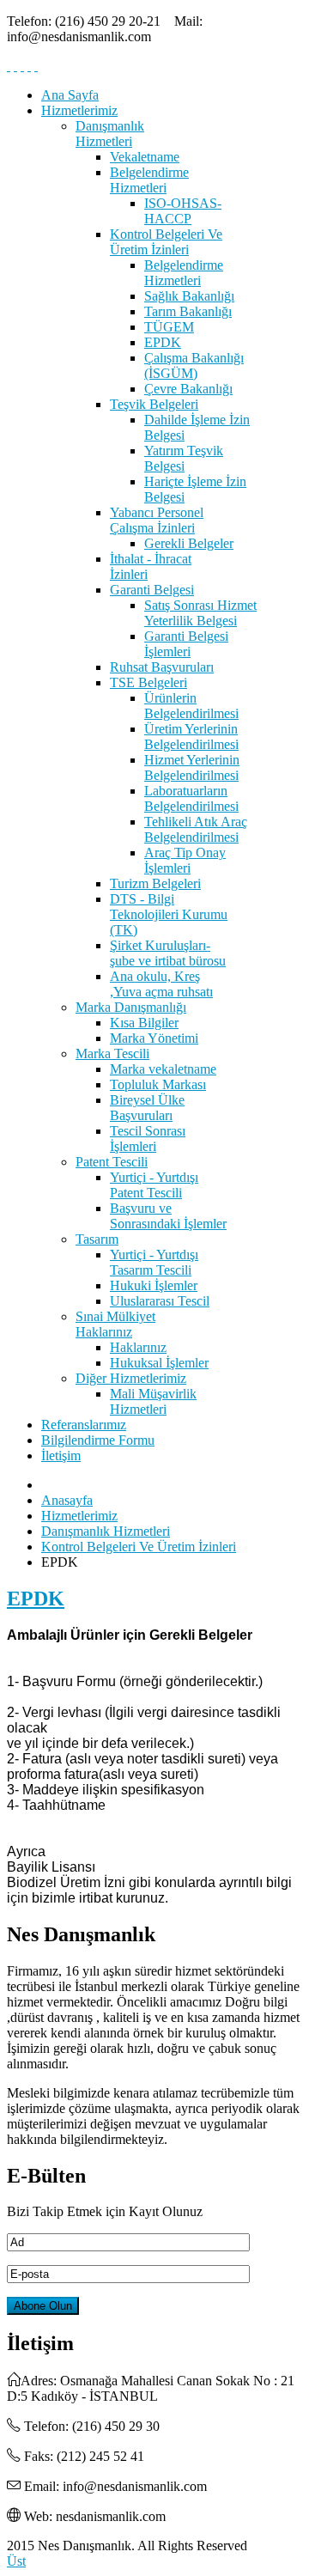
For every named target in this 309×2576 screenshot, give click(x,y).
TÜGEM (169, 327)
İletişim (61, 1455)
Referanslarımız (84, 1425)
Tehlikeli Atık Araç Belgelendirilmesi (196, 829)
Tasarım (97, 1239)
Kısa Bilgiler (144, 1023)
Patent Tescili (112, 1162)
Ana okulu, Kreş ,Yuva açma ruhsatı (161, 984)
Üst (16, 2561)
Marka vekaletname (163, 1069)
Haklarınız (138, 1347)
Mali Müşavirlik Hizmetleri (153, 1401)
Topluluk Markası (158, 1084)
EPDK (163, 342)
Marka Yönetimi (154, 1038)
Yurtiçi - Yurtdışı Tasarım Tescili (154, 1262)
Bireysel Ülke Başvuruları (147, 1108)
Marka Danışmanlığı (131, 1007)
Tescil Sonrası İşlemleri (148, 1139)
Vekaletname (145, 157)
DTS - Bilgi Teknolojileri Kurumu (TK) (169, 914)
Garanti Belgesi (152, 590)
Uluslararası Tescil (160, 1301)
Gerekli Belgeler (189, 543)
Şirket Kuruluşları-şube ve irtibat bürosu (168, 953)
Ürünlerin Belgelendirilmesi (191, 706)
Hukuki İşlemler (154, 1285)
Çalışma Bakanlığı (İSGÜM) (194, 365)
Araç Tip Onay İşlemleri (185, 860)
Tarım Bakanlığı (188, 311)
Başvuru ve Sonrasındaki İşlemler (168, 1216)
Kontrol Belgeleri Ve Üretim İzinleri (166, 242)
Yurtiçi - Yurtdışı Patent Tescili (154, 1185)
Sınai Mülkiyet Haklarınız (115, 1324)
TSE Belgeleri (148, 682)
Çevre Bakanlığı (188, 389)
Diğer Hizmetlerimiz (131, 1378)
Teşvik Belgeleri (154, 404)
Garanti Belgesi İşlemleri (186, 644)
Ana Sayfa (70, 95)
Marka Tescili (112, 1054)
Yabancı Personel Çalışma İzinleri (157, 520)
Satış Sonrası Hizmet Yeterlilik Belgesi (200, 613)
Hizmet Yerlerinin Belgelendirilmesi (192, 767)
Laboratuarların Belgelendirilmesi (191, 798)
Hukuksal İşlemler (159, 1363)
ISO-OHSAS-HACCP (183, 211)
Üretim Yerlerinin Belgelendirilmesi (191, 737)
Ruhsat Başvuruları (162, 667)
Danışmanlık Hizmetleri (110, 134)
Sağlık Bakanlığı (189, 296)
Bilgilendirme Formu (98, 1440)
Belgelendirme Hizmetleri (149, 180)
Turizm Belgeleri (155, 883)
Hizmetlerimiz (79, 110)
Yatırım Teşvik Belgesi (184, 458)
